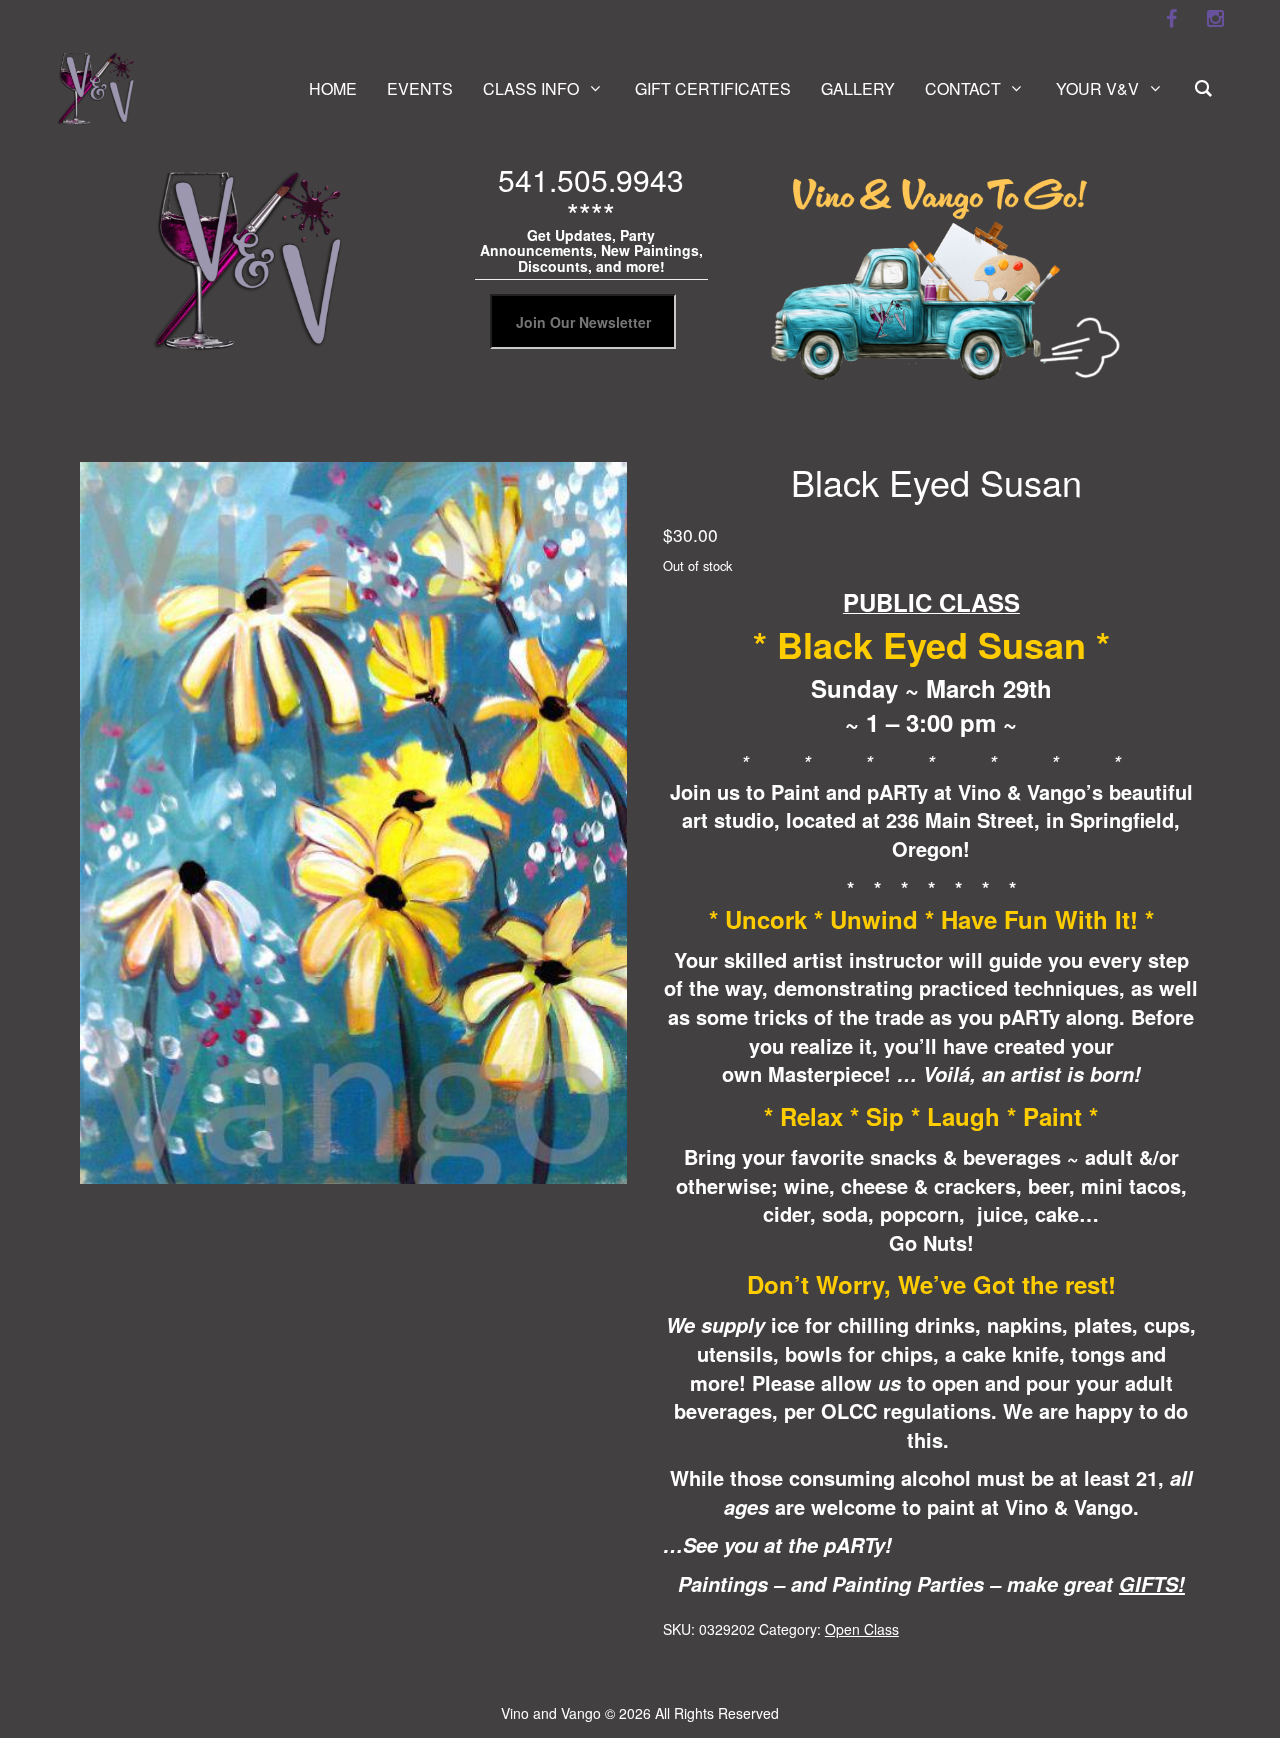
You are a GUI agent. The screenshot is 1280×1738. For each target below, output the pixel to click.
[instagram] (1215, 19)
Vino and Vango (551, 1713)
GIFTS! (1152, 1584)
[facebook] (1171, 19)
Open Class (862, 1629)
